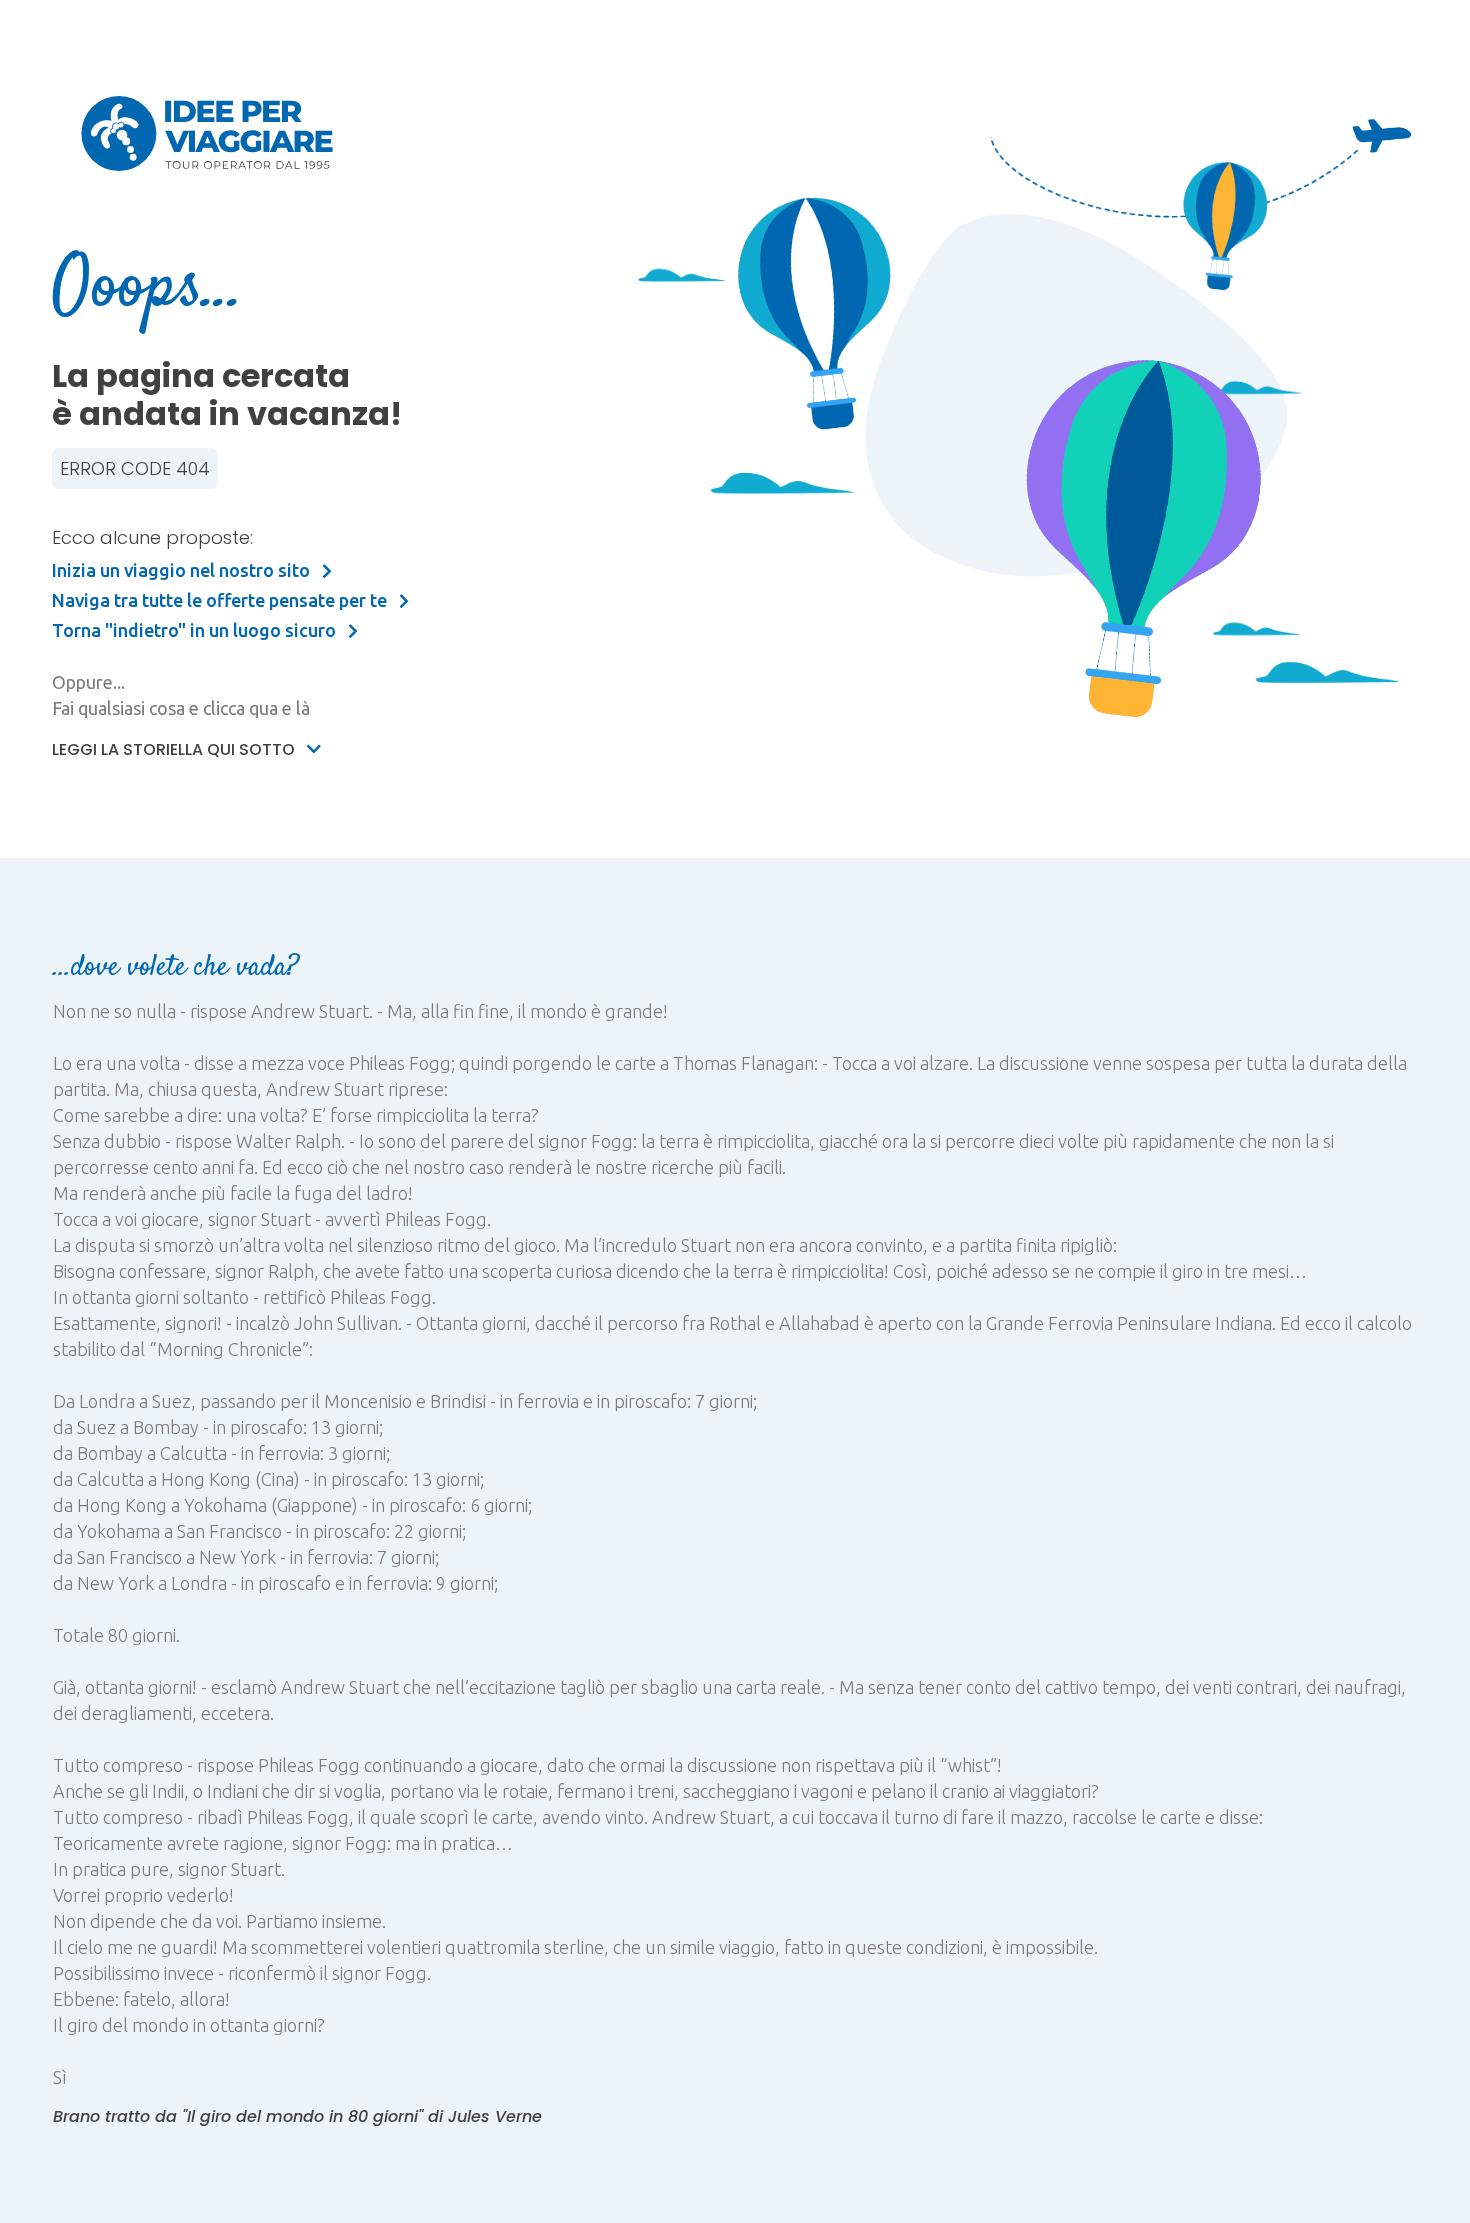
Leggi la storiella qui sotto (175, 749)
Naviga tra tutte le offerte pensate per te (221, 600)
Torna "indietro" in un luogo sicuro (196, 630)
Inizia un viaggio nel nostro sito (183, 570)
